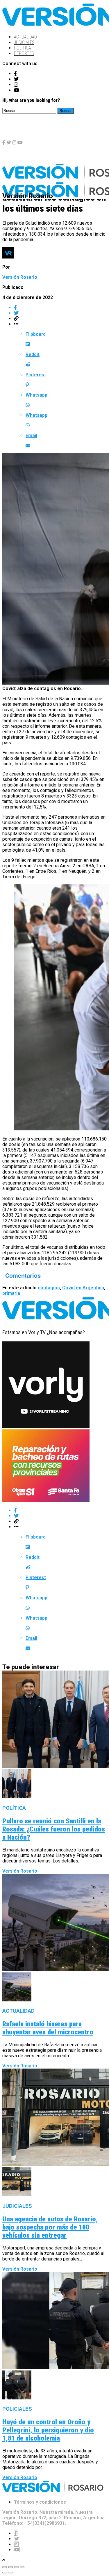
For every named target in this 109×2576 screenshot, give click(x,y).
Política (22, 48)
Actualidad (25, 37)
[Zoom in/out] (22, 2567)
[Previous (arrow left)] (5, 2573)
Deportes (24, 53)
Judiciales (24, 42)
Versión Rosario (20, 277)
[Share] (10, 2567)
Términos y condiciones (40, 2502)
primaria (11, 1293)
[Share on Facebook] (60, 308)
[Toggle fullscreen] (16, 2567)
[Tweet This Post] (60, 313)
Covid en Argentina (83, 1288)
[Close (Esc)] (5, 2567)
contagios (49, 1288)
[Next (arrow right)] (10, 2573)
